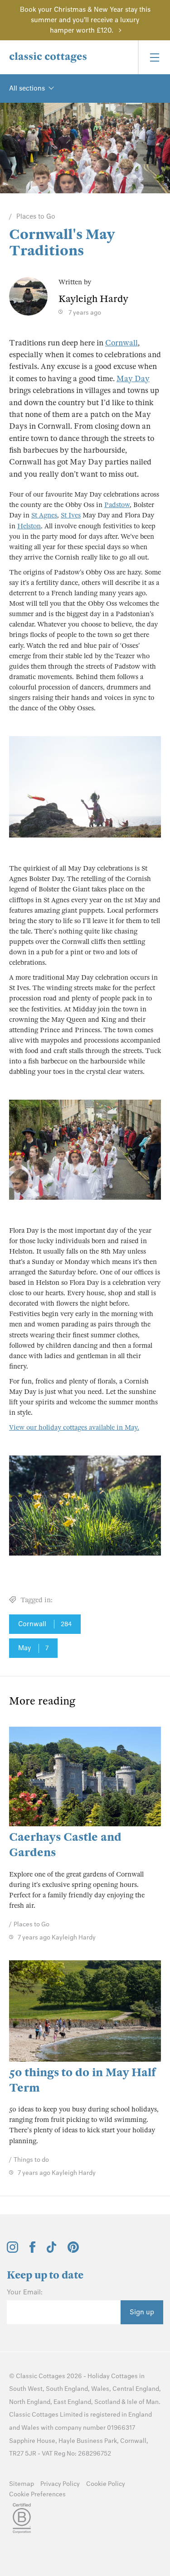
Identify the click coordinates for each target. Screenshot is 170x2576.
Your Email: (25, 2292)
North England (30, 2402)
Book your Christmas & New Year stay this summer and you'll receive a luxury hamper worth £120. (85, 20)
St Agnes (44, 515)
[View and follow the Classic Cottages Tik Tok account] (52, 2250)
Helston (29, 526)
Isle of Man (143, 2402)
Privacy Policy (60, 2484)
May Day (133, 379)
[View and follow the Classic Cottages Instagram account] (12, 2250)
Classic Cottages (41, 2376)
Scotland (107, 2402)
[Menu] (154, 57)
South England (67, 2389)
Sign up (142, 2312)
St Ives (71, 515)
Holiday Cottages (113, 2376)
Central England (136, 2389)
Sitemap (22, 2484)
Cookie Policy (106, 2484)
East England (72, 2402)
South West (26, 2389)
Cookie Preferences (37, 2494)
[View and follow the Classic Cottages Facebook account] (32, 2250)
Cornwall (121, 343)
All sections (27, 88)
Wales (100, 2389)
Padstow (117, 505)
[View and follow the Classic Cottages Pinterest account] (73, 2250)
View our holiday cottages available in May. (74, 1427)
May (33, 1648)
